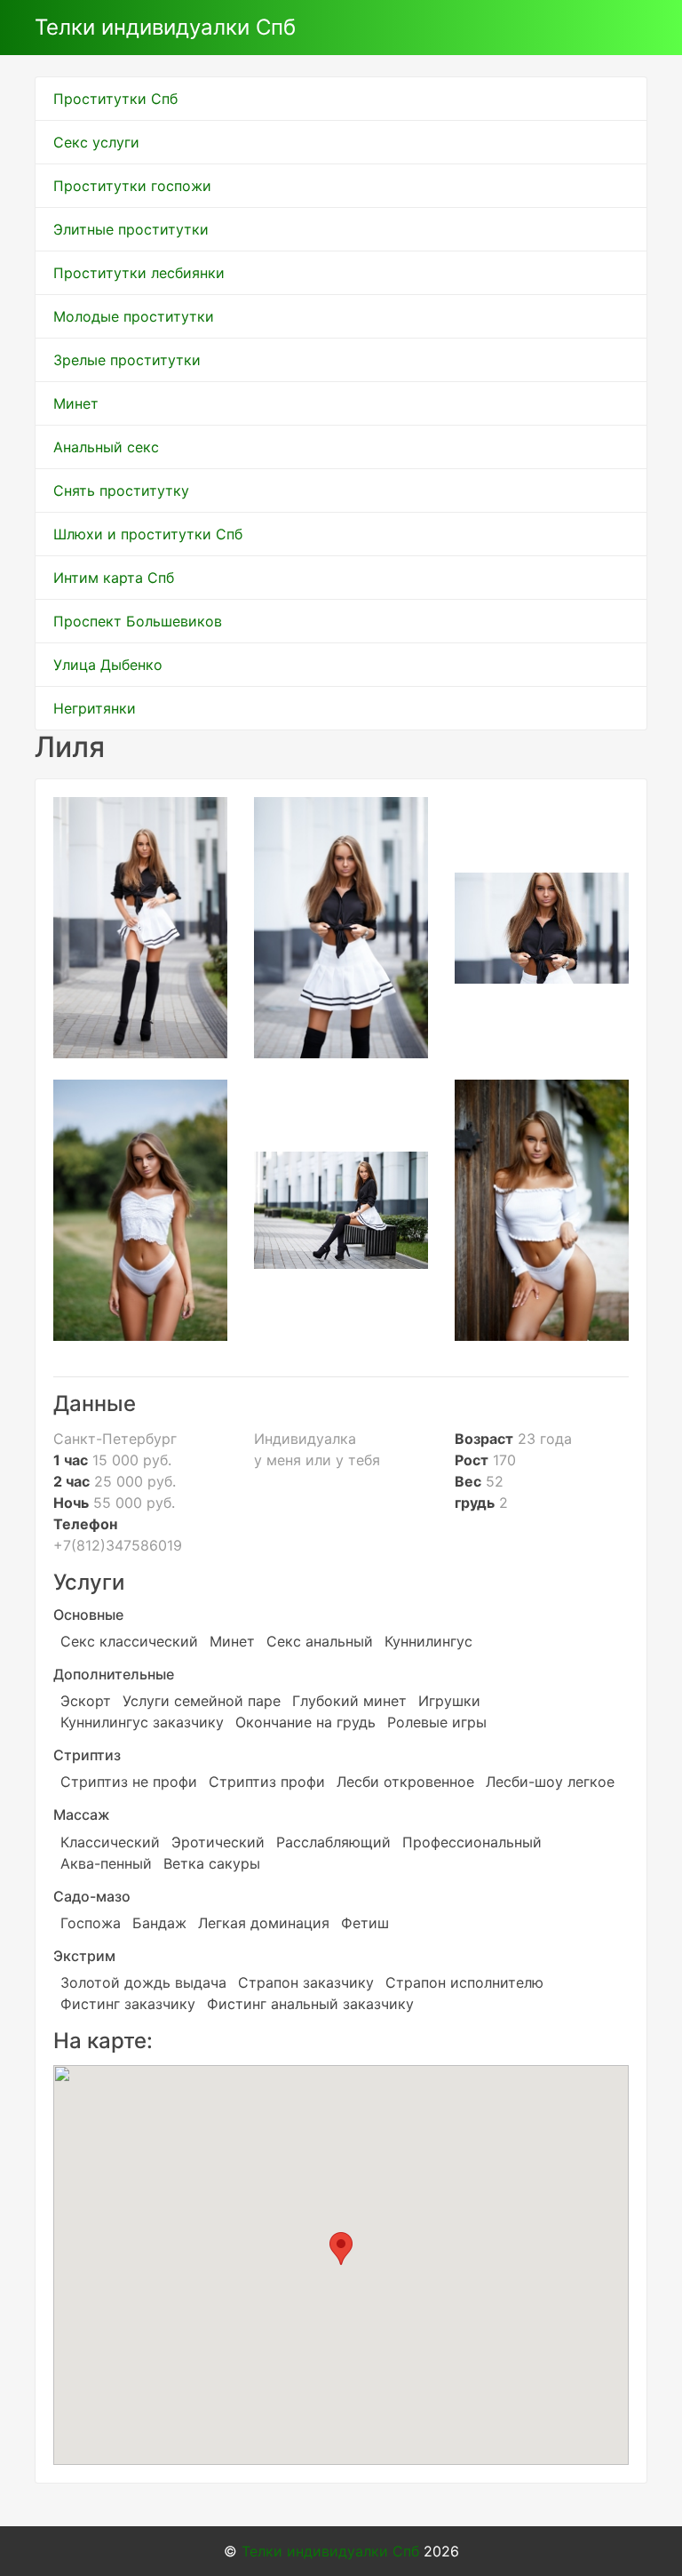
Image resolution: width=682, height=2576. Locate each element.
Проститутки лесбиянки (139, 273)
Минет (76, 403)
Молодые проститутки (134, 316)
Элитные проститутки (131, 229)
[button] (341, 2249)
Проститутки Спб (115, 99)
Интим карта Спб (114, 578)
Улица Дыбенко (108, 665)
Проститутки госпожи (132, 186)
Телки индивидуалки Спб (165, 27)
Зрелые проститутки (127, 360)
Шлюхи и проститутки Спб (148, 534)
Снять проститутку (121, 490)
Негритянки (95, 708)
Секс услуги (96, 142)
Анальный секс (106, 447)
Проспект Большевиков (138, 621)
